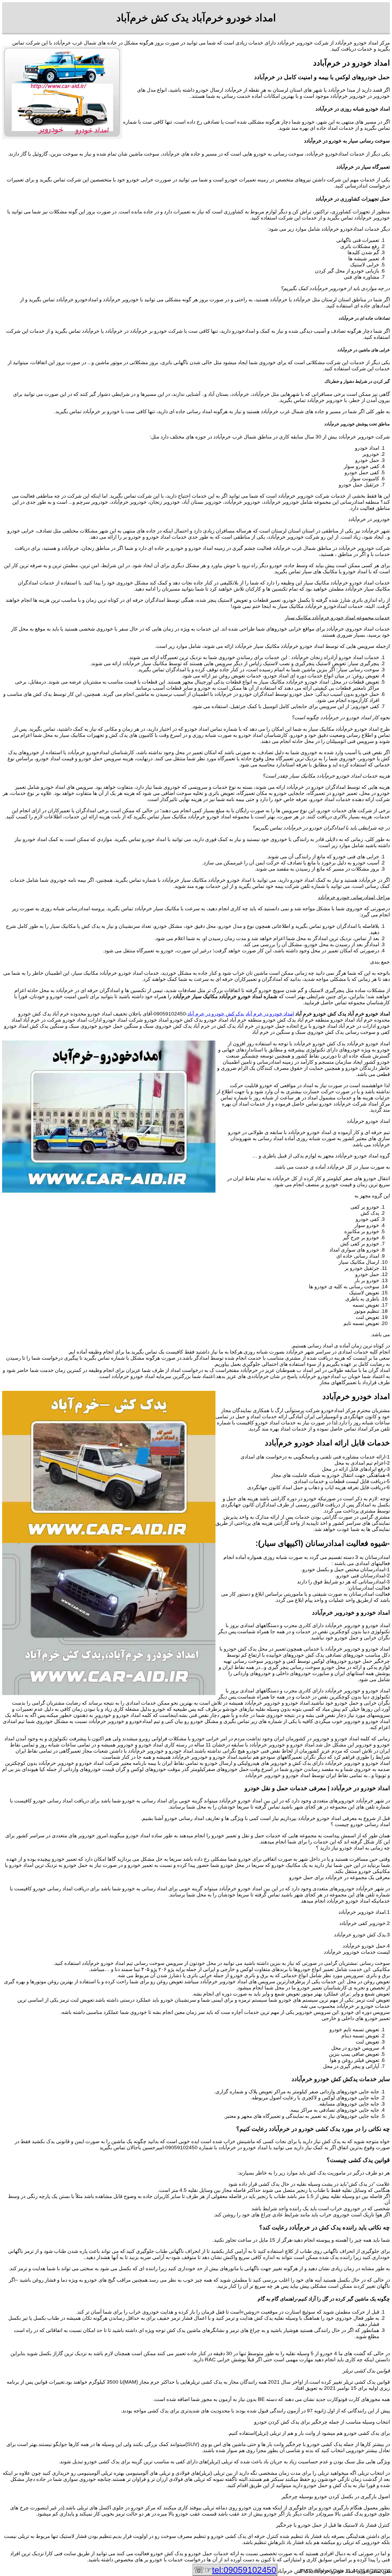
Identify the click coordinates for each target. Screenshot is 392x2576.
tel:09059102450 (244, 2570)
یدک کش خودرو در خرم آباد (216, 1014)
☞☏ (235, 2570)
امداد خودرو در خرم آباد (270, 1014)
